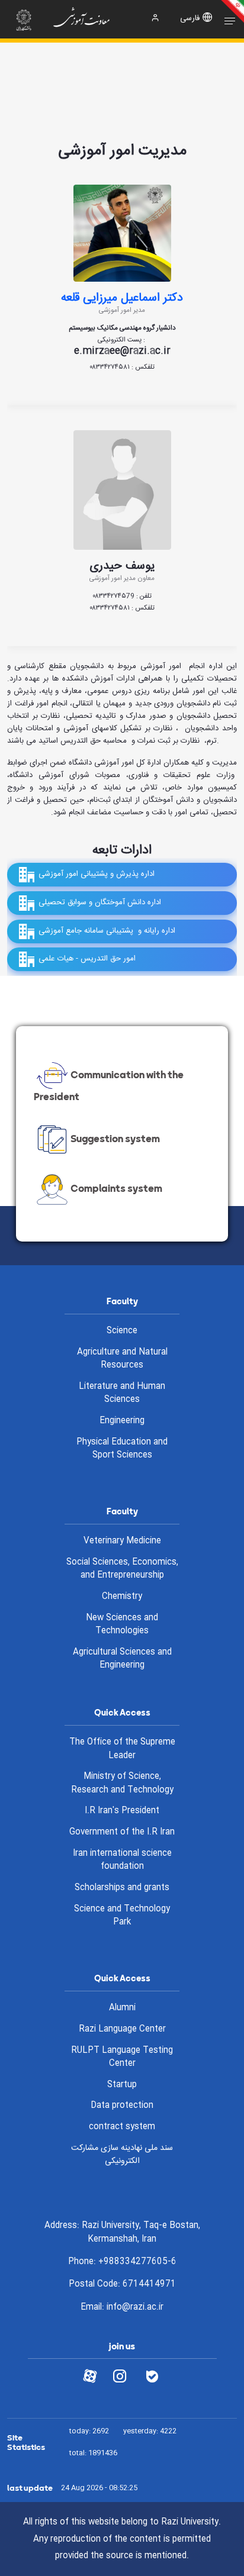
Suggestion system (115, 1139)
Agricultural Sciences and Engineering (122, 1659)
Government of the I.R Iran (122, 1832)
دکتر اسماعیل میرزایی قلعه (122, 298)
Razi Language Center (122, 2029)
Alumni (122, 2008)
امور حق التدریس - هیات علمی (87, 959)
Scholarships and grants (122, 1888)
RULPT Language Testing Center (122, 2057)
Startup (122, 2085)
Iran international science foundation (122, 1860)
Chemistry (122, 1597)
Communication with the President (109, 1086)
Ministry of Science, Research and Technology (122, 1783)
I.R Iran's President (122, 1811)
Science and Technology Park (122, 1916)
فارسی (190, 19)
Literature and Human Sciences (122, 1393)
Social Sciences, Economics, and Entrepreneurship (122, 1569)
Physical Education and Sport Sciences (122, 1449)
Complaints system (116, 1189)
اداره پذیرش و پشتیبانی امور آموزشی (97, 875)
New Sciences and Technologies (122, 1625)
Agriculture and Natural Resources (122, 1359)
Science (122, 1331)
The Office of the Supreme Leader (122, 1749)
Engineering (122, 1421)
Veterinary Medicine (122, 1541)
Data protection (122, 2106)
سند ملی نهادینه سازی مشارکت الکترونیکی (122, 2155)
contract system (122, 2127)
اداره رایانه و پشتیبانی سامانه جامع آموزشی (107, 931)
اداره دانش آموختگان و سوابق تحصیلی (100, 903)
